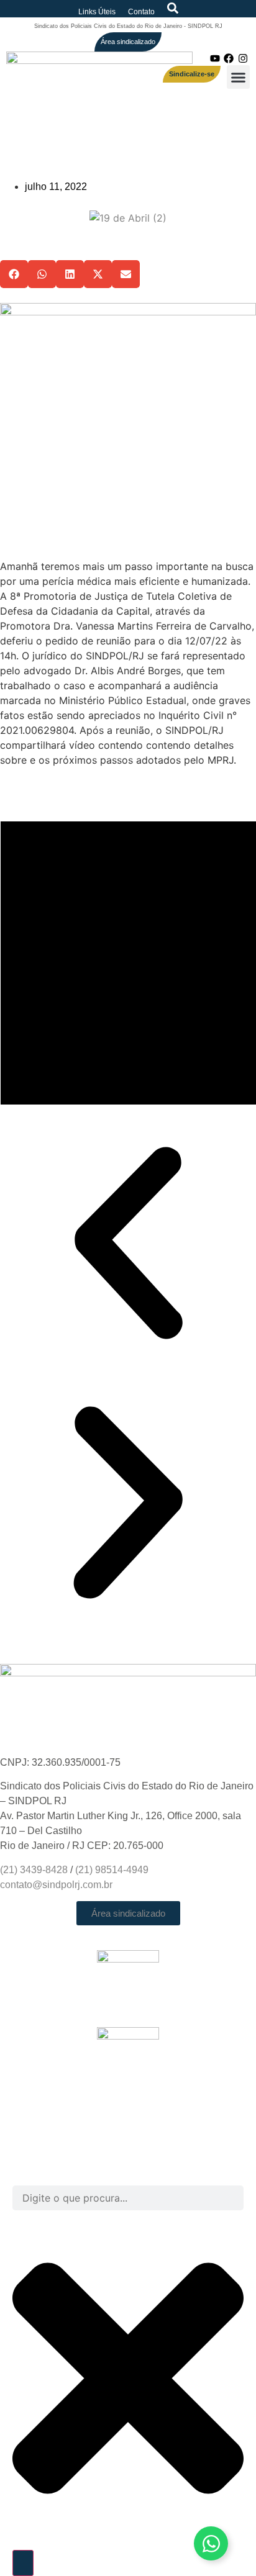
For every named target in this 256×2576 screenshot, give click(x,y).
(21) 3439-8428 (34, 1870)
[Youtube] (215, 58)
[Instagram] (243, 58)
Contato (141, 12)
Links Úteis (97, 12)
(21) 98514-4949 (112, 1870)
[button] (239, 77)
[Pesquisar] (23, 2563)
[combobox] (128, 2198)
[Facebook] (229, 58)
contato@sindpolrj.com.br (56, 1885)
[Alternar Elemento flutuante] (211, 2543)
